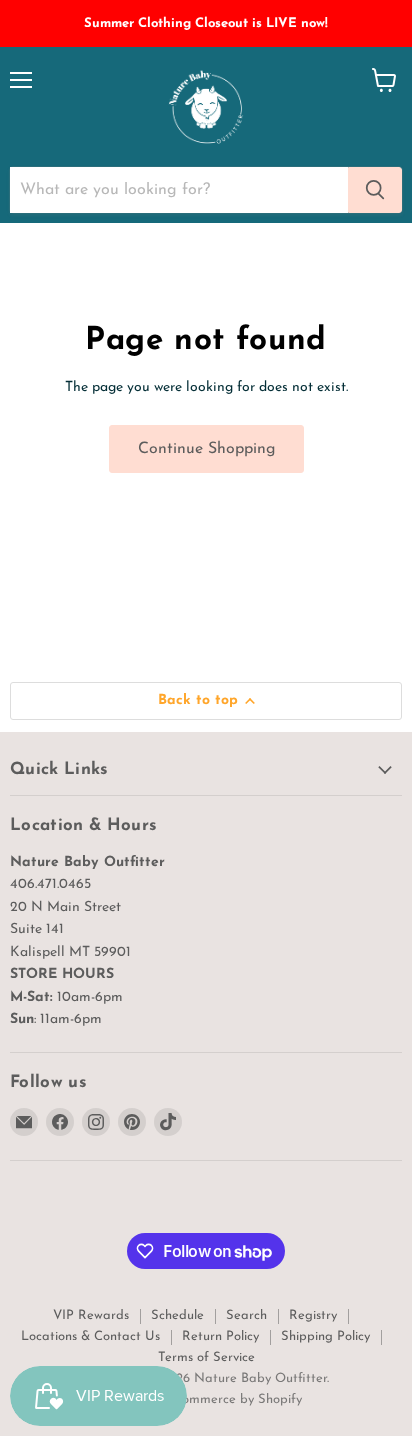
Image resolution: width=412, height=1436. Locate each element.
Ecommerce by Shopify (235, 1399)
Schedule (177, 1315)
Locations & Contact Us (90, 1336)
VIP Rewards (91, 1315)
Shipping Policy (325, 1336)
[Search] (375, 190)
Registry (313, 1315)
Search (246, 1315)
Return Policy (220, 1336)
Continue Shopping (206, 449)
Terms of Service (206, 1357)
